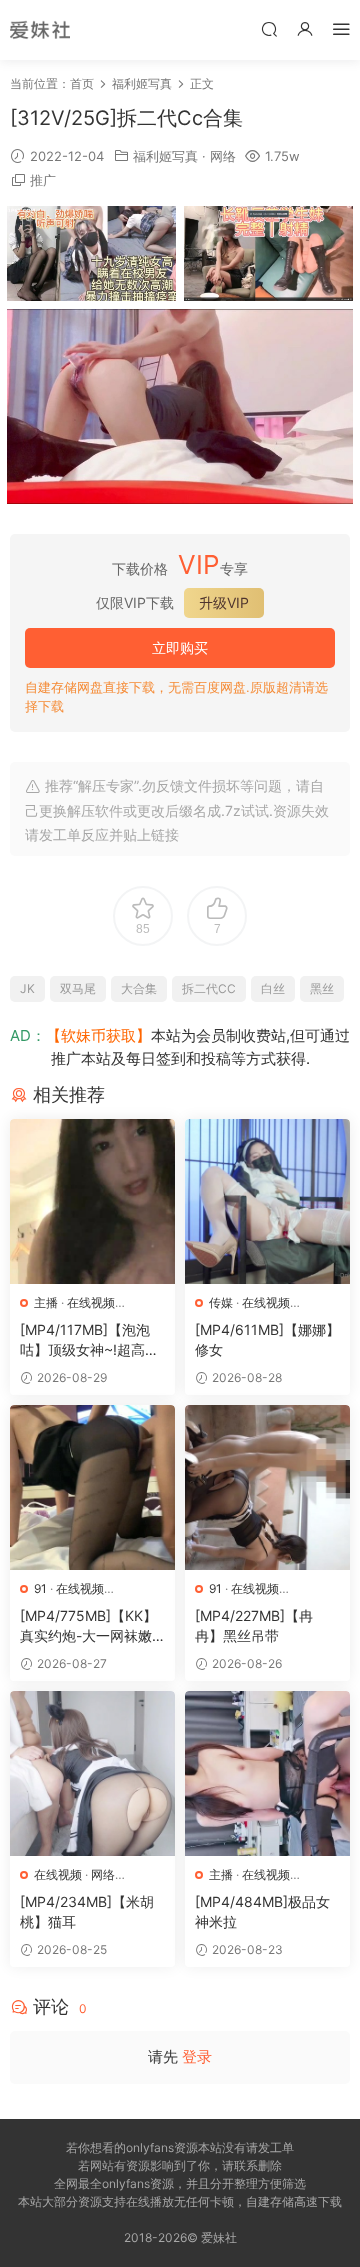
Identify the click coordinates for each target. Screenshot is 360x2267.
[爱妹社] (40, 30)
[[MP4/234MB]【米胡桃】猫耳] (92, 1773)
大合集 (139, 988)
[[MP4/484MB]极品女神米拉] (267, 1773)
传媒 (221, 1302)
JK (27, 988)
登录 (197, 2056)
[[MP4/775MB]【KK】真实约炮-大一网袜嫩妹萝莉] (92, 1487)
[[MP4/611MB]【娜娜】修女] (267, 1201)
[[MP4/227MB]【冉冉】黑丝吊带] (267, 1487)
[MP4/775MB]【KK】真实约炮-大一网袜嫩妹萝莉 (88, 1626)
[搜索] (269, 28)
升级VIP (224, 602)
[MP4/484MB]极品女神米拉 (262, 1911)
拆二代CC (209, 988)
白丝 (273, 988)
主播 (46, 1302)
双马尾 (78, 988)
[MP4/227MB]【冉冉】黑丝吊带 (254, 1625)
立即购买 (180, 647)
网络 (223, 156)
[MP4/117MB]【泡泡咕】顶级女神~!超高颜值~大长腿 (89, 1340)
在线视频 (91, 1302)
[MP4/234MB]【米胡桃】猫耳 (87, 1911)
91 (40, 1588)
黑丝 (322, 988)
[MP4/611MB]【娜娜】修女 (267, 1339)
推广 (43, 180)
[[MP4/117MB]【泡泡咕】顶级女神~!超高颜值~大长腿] (92, 1201)
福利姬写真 (165, 156)
